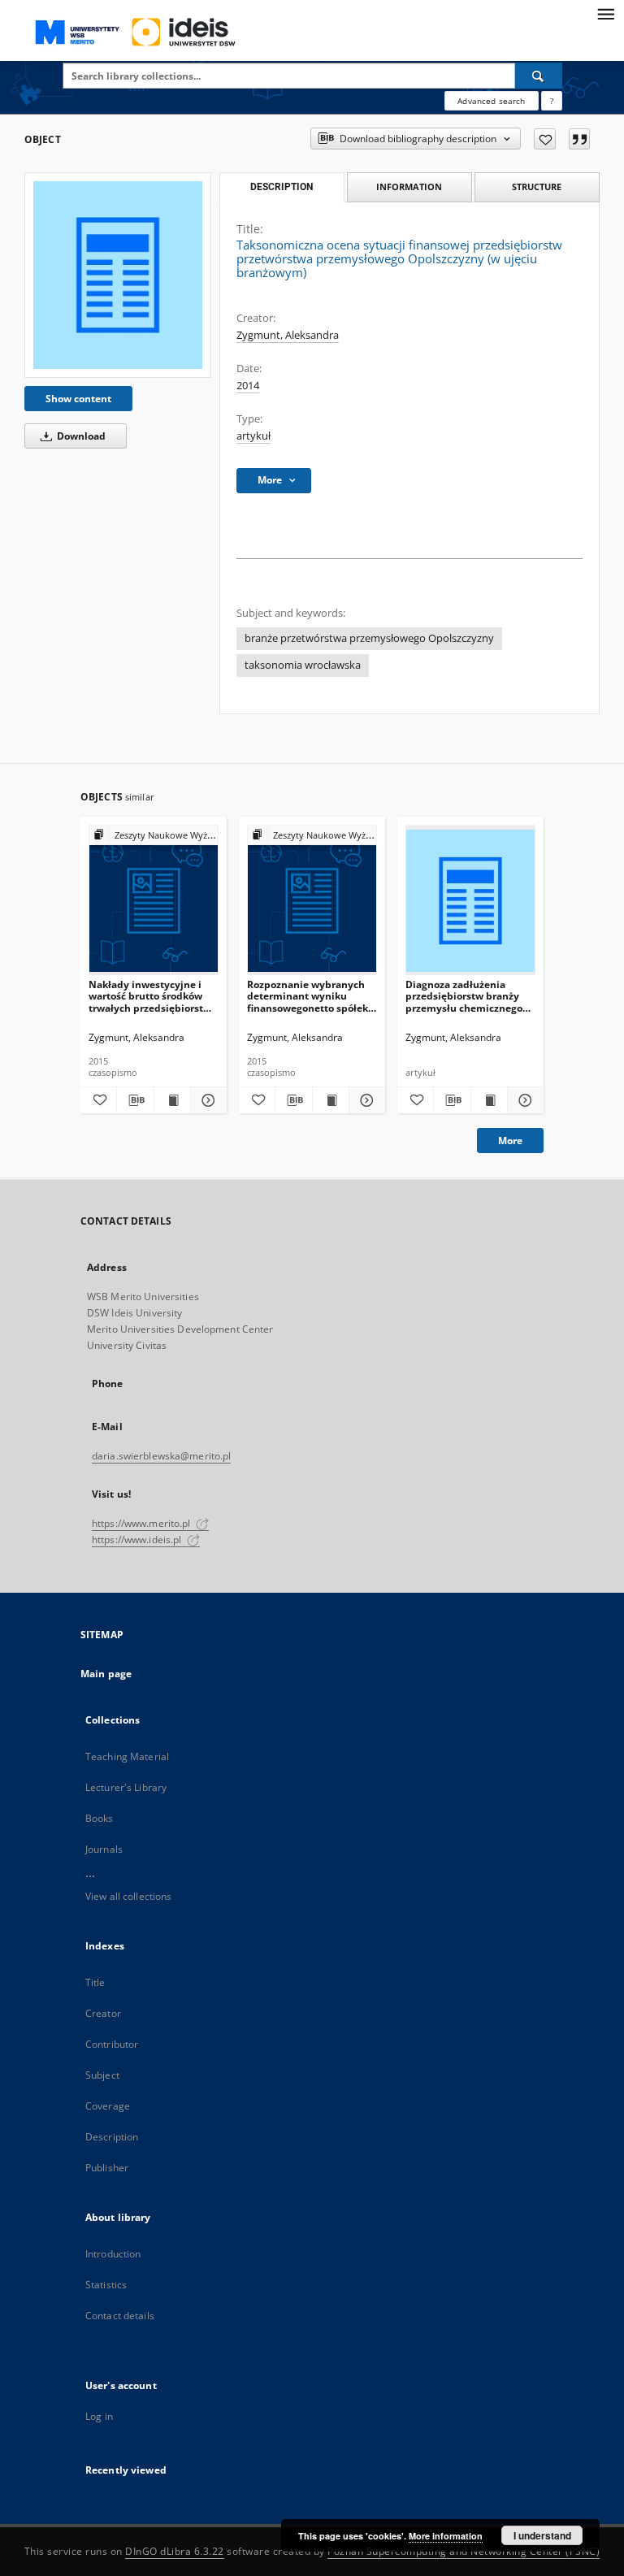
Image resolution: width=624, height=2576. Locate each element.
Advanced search (491, 101)
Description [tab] (282, 187)
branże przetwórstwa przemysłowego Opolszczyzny (369, 638)
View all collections (128, 1896)
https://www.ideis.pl (138, 1540)
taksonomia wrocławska (303, 665)
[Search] (539, 76)
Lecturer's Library (126, 1787)
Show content (78, 399)
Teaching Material (127, 1756)
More (510, 1141)
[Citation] (579, 139)
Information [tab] (409, 186)
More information (446, 2536)
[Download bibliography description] (135, 1100)
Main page (106, 1674)
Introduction (113, 2254)
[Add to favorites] (545, 139)
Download (80, 436)
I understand (542, 2535)
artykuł (253, 436)
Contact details (120, 2316)
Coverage (108, 2106)
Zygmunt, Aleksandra (288, 335)
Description (112, 2137)
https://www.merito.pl (143, 1523)
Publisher (107, 2168)
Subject (102, 2075)
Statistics (106, 2285)
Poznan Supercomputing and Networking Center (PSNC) (464, 2551)
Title (95, 1982)
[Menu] (605, 13)
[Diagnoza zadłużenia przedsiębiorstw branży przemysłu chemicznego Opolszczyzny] (470, 901)
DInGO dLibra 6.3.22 (175, 2551)
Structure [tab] (537, 186)
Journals (104, 1849)
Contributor (112, 2044)
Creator (103, 2013)
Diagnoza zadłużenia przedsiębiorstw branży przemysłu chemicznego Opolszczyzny (464, 996)
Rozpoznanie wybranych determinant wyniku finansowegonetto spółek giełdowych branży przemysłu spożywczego (308, 996)
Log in (99, 2416)
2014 (248, 386)
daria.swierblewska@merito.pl (161, 1456)
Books (100, 1818)
